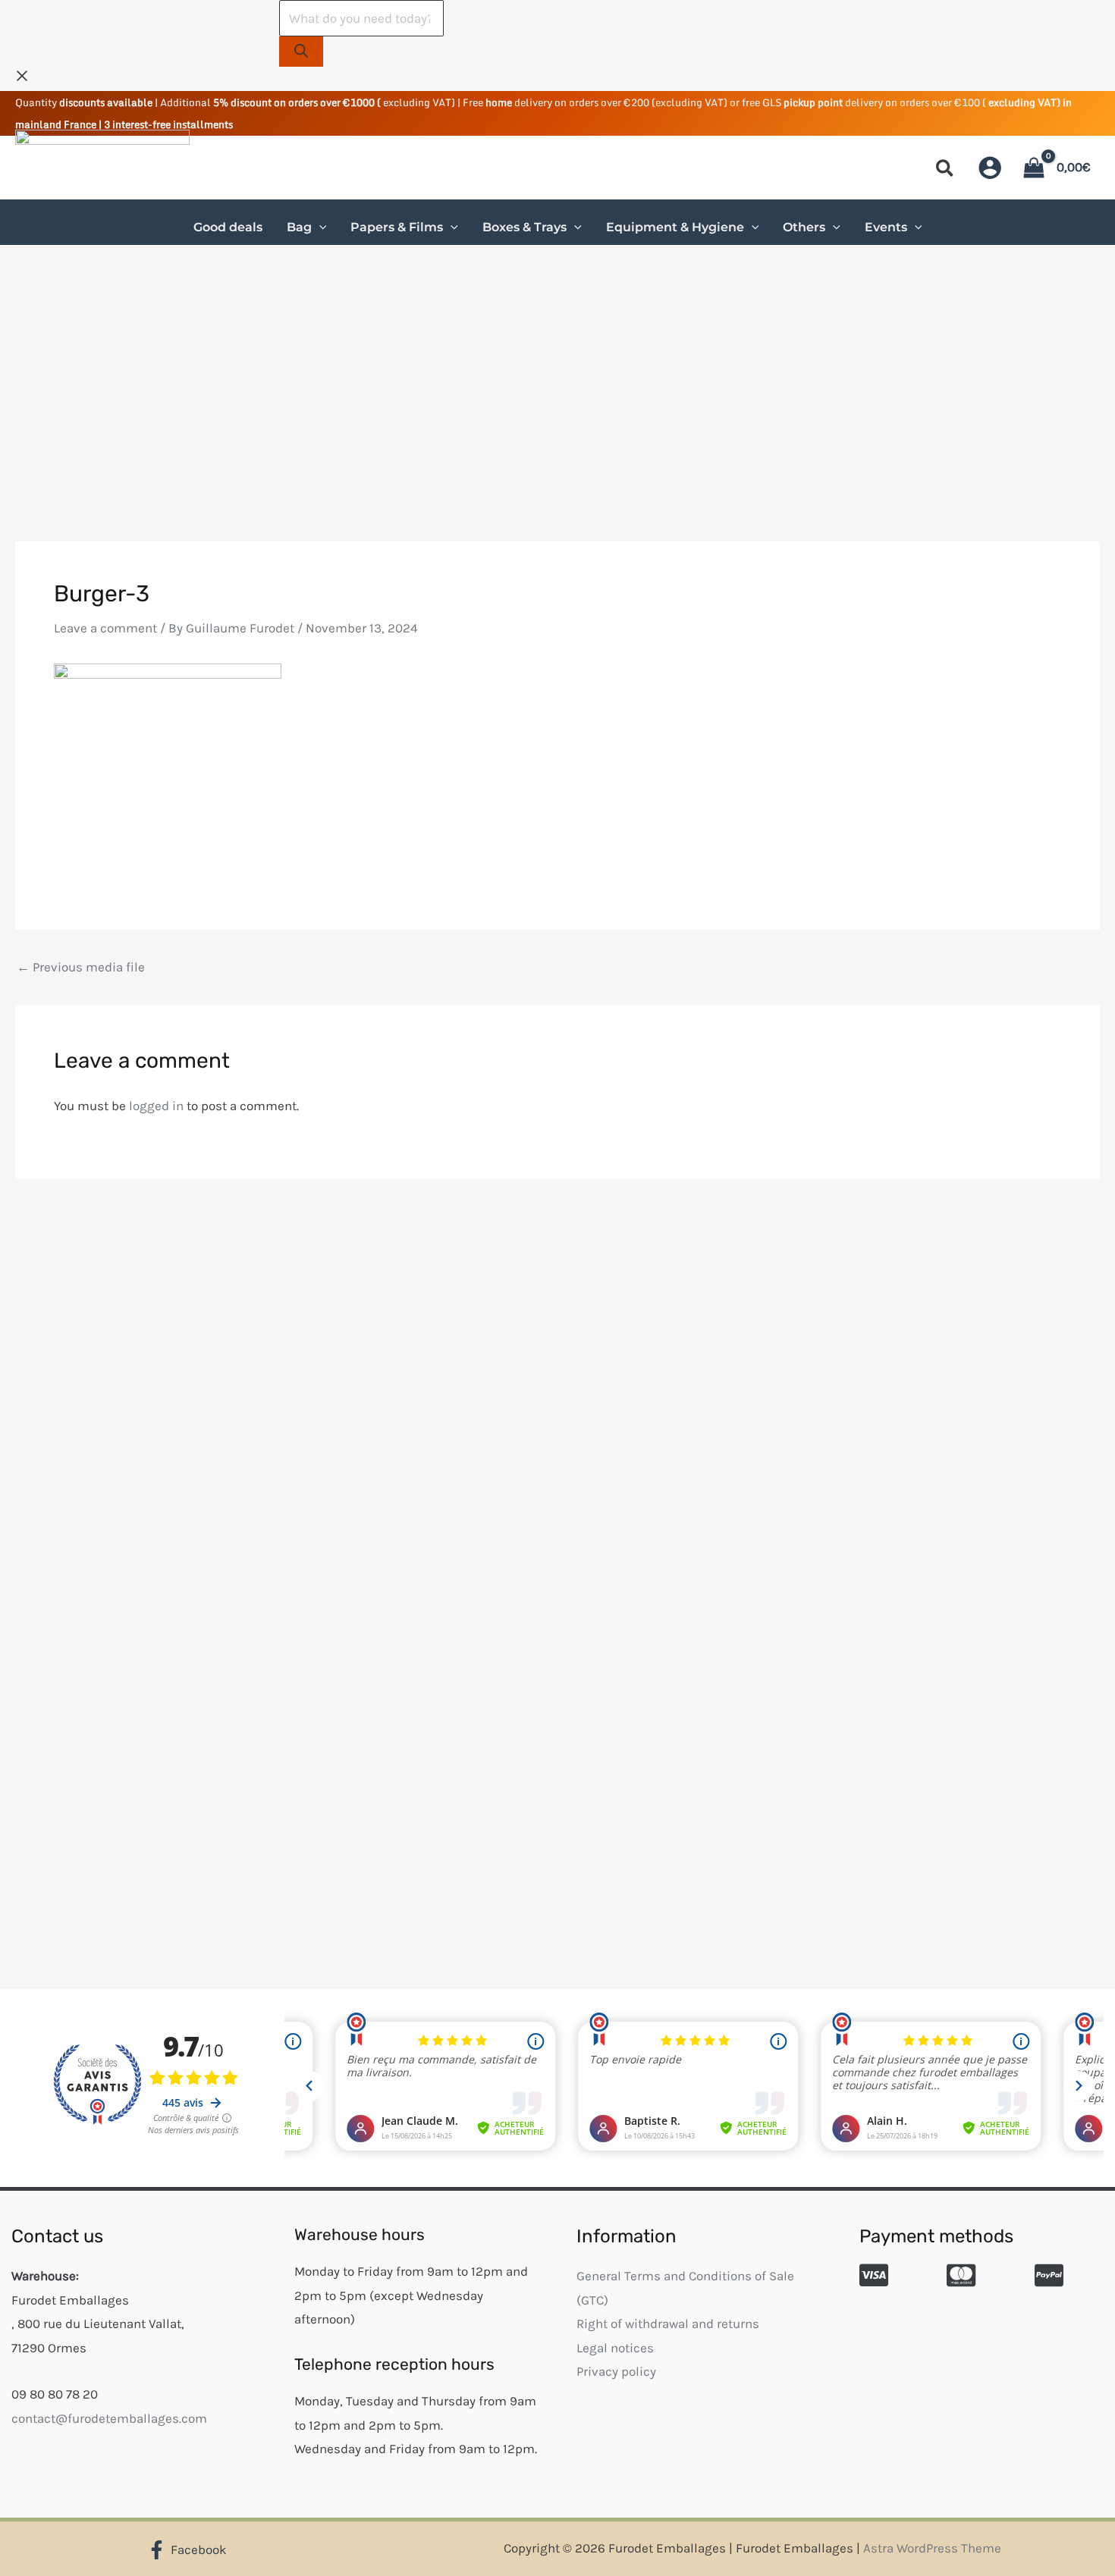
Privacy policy (616, 2371)
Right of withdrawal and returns (668, 2323)
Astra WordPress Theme (932, 2548)
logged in (156, 1106)
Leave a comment (105, 628)
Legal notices (615, 2348)
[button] (945, 171)
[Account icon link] (990, 168)
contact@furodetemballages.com (109, 2418)
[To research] (301, 52)
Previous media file (81, 967)
